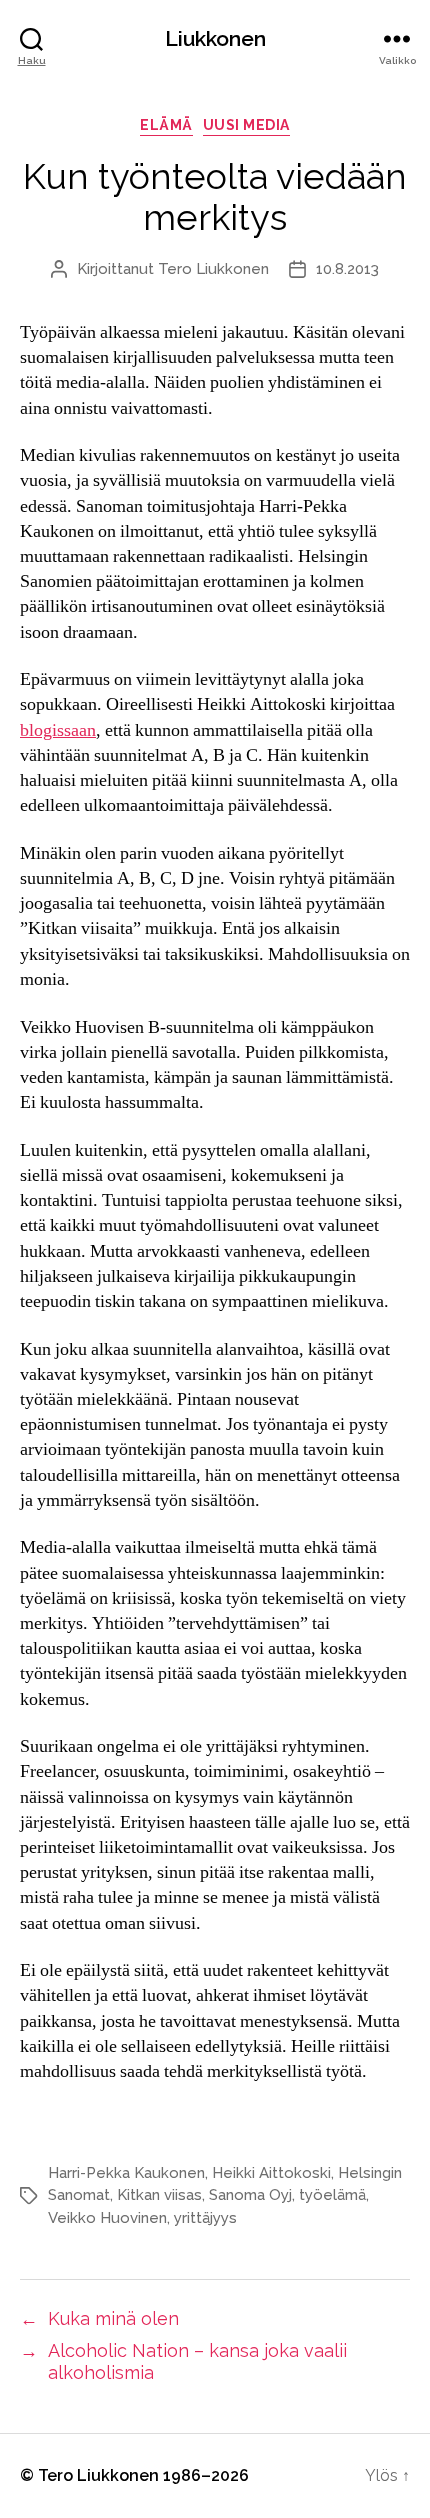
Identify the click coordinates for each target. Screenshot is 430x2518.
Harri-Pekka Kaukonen (126, 2173)
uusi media (246, 125)
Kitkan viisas (159, 2195)
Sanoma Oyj (250, 2195)
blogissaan (58, 730)
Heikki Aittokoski (271, 2173)
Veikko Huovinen (107, 2218)
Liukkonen (215, 38)
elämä (166, 125)
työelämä (332, 2195)
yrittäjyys (205, 2218)
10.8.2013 (347, 269)
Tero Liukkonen (213, 269)
